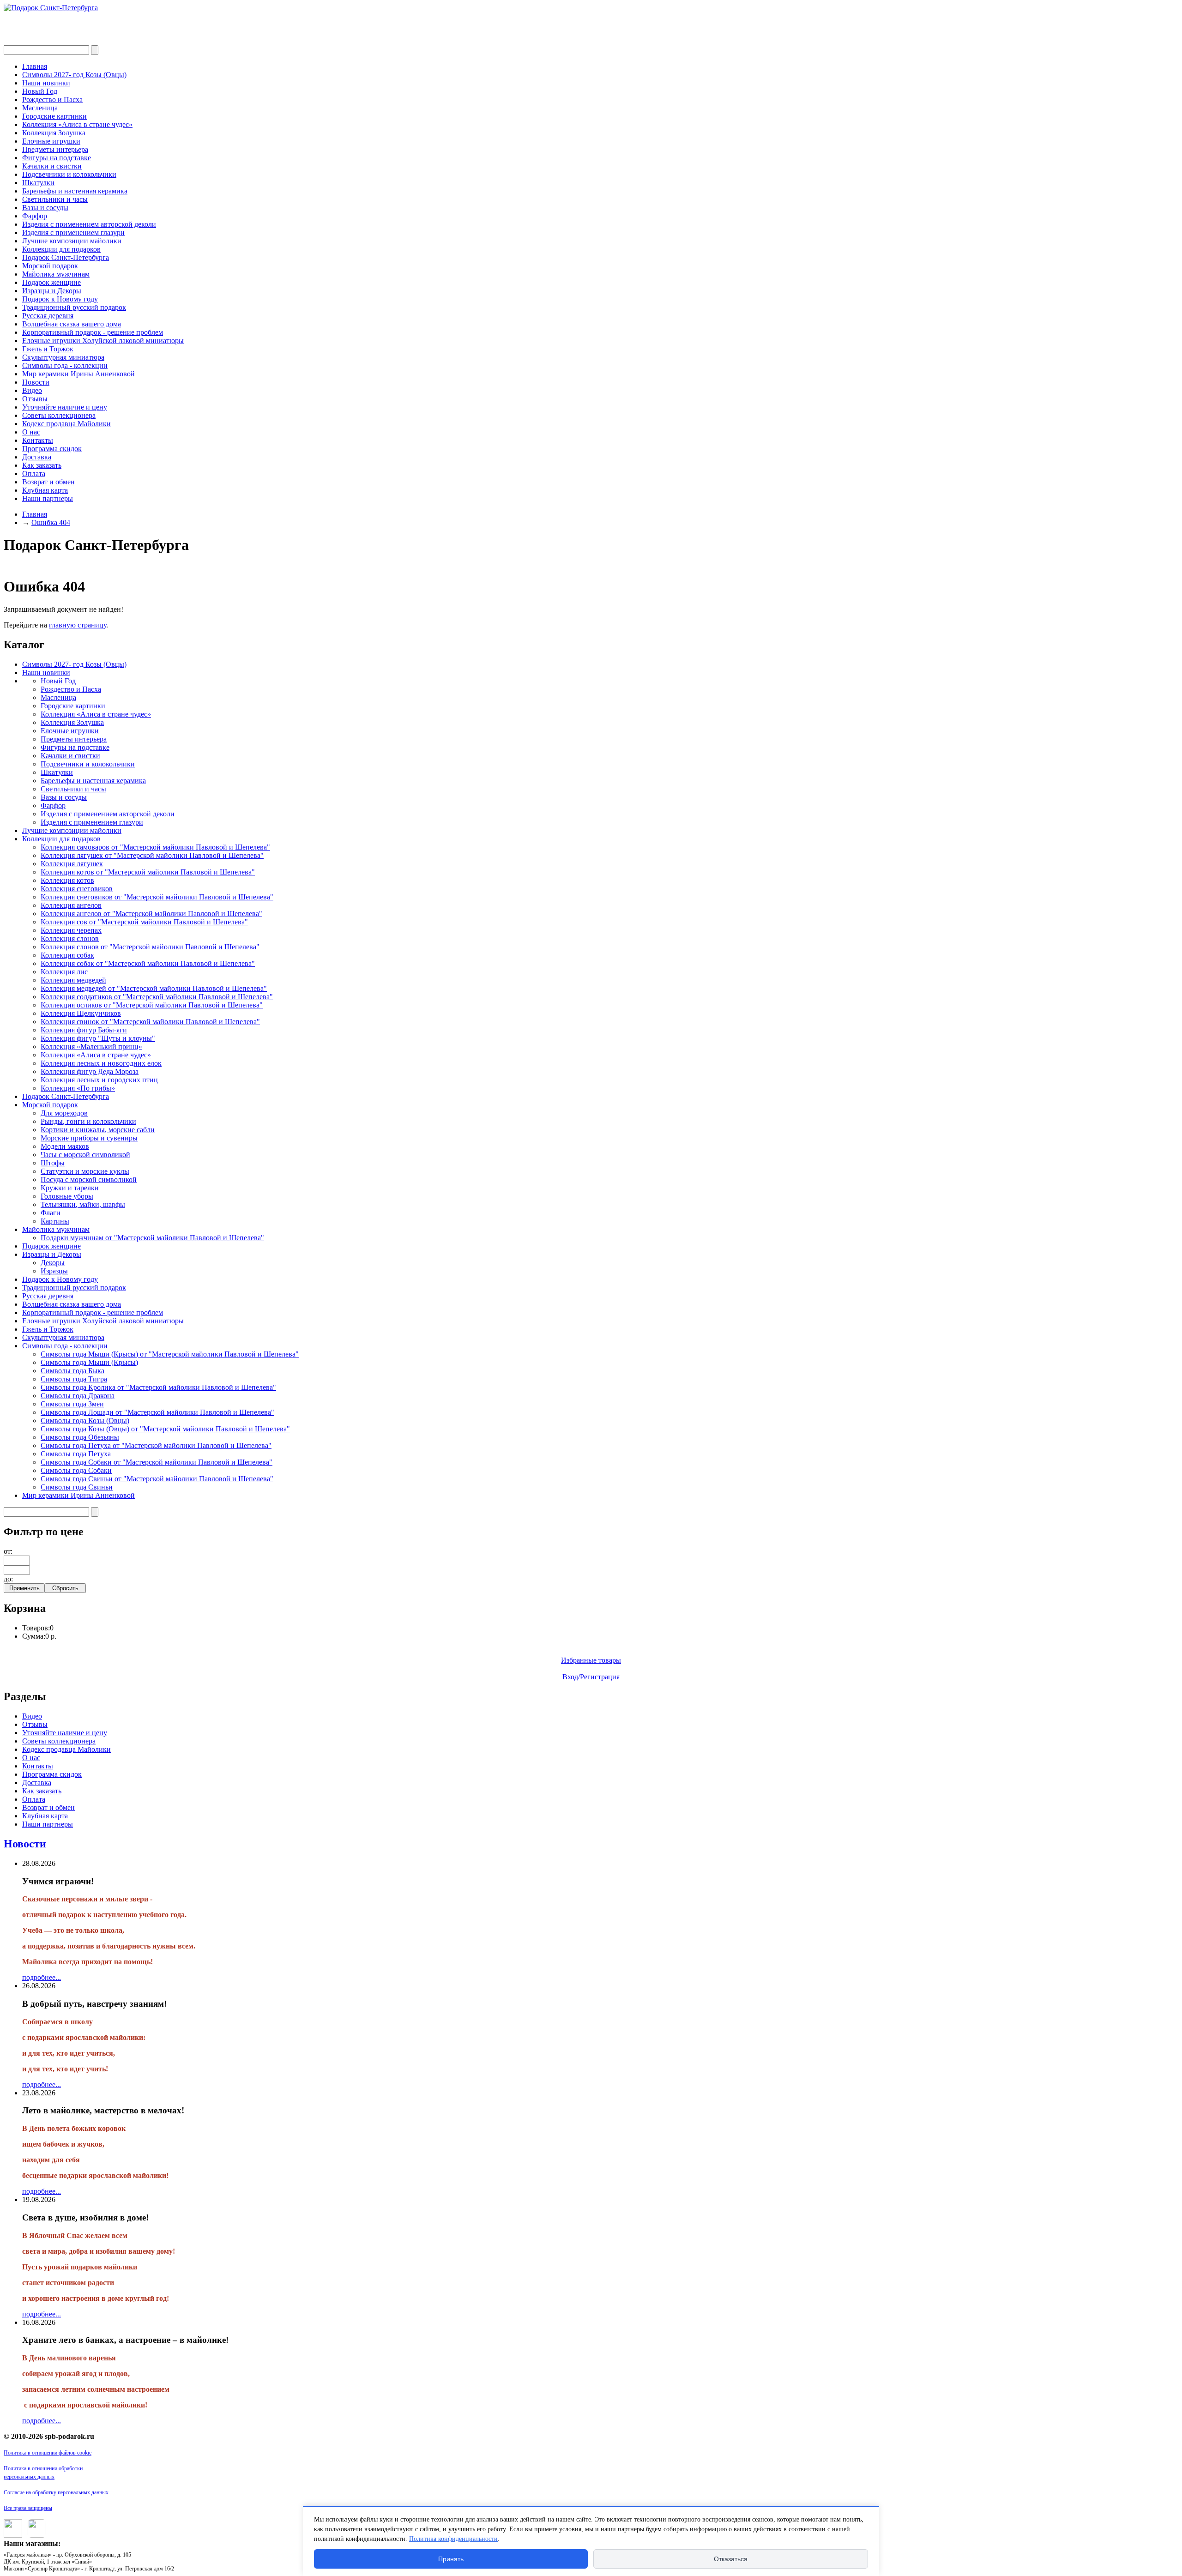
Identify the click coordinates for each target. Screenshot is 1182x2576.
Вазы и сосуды (45, 208)
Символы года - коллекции (65, 365)
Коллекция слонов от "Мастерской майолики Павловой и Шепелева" (150, 947)
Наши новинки (46, 83)
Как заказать (42, 465)
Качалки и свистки (52, 166)
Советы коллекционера (59, 415)
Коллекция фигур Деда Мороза (90, 1071)
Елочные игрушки (51, 141)
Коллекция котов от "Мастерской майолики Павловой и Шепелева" (148, 872)
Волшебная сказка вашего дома (72, 324)
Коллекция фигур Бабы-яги (84, 1030)
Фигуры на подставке (57, 158)
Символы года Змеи (72, 1404)
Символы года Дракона (78, 1396)
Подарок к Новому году (60, 299)
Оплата (34, 474)
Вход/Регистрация (591, 1677)
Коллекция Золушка (54, 133)
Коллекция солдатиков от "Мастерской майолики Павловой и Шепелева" (157, 997)
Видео (32, 390)
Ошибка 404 (51, 522)
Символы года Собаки (76, 1470)
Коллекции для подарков (61, 249)
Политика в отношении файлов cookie (48, 2453)
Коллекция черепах (71, 930)
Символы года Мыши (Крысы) (89, 1362)
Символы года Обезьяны (80, 1437)
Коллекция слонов (70, 938)
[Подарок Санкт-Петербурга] (51, 8)
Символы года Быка (72, 1371)
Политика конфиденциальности (453, 2539)
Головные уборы (67, 1196)
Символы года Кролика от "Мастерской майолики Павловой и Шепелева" (158, 1387)
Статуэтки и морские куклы (85, 1171)
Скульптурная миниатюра (63, 357)
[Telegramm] (35, 2535)
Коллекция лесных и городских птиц (99, 1080)
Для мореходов (64, 1113)
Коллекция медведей (73, 980)
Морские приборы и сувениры (89, 1138)
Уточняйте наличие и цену (65, 407)
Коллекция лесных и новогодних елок (101, 1063)
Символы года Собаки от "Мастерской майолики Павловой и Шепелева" (157, 1462)
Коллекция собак (67, 955)
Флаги (51, 1213)
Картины (55, 1221)
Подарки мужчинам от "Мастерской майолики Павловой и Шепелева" (152, 1238)
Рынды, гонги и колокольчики (88, 1121)
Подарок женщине (51, 282)
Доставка (37, 457)
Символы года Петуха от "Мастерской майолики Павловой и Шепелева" (156, 1445)
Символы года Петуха (76, 1454)
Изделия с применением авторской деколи (89, 224)
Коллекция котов (67, 880)
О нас (31, 432)
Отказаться (731, 2559)
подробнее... (42, 1977)
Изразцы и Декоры (52, 291)
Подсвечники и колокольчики (69, 174)
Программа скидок (52, 449)
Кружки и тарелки (70, 1188)
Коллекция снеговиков (77, 889)
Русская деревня (48, 316)
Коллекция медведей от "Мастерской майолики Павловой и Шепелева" (154, 988)
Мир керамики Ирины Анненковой (78, 374)
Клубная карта (45, 490)
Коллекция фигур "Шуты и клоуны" (98, 1038)
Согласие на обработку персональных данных (56, 2492)
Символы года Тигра (74, 1379)
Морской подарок (50, 266)
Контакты (38, 440)
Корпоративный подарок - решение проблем (93, 332)
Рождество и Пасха (52, 100)
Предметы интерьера (55, 149)
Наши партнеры (48, 498)
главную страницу (78, 625)
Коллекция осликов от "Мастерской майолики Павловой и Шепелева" (152, 1005)
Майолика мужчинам (56, 274)
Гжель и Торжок (48, 349)
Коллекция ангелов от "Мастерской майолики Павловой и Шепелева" (151, 914)
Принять (451, 2559)
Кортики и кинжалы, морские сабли (98, 1130)
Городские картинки (54, 116)
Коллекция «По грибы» (78, 1088)
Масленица (40, 108)
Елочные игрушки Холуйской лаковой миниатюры (103, 341)
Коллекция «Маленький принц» (91, 1047)
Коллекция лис (64, 972)
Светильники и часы (55, 199)
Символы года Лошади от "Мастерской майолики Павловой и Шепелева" (157, 1412)
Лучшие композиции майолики (72, 241)
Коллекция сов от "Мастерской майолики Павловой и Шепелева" (144, 922)
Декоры (53, 1263)
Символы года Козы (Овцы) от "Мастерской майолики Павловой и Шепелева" (165, 1429)
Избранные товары (591, 1660)
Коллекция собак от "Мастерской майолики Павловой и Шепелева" (148, 963)
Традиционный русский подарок (74, 307)
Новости (36, 382)
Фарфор (35, 216)
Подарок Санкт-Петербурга (66, 257)
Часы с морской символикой (85, 1155)
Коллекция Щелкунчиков (81, 1013)
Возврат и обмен (48, 482)
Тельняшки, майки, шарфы (83, 1204)
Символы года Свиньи (77, 1487)
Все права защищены (28, 2508)
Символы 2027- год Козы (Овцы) (74, 75)
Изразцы (54, 1271)
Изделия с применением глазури (73, 232)
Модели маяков (65, 1146)
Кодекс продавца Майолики (66, 424)
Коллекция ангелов (71, 905)
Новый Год (40, 91)
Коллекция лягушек (72, 864)
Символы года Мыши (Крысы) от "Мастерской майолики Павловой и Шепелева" (170, 1354)
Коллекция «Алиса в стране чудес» (77, 124)
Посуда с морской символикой (89, 1179)
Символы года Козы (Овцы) (85, 1421)
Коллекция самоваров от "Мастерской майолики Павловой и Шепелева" (155, 847)
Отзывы (35, 399)
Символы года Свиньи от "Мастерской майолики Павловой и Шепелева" (157, 1479)
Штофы (53, 1163)
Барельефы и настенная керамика (75, 191)
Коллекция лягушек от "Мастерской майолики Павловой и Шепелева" (152, 855)
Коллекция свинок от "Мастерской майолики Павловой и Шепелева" (150, 1022)
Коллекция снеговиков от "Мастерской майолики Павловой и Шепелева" (157, 897)
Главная (35, 66)
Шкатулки (38, 183)
